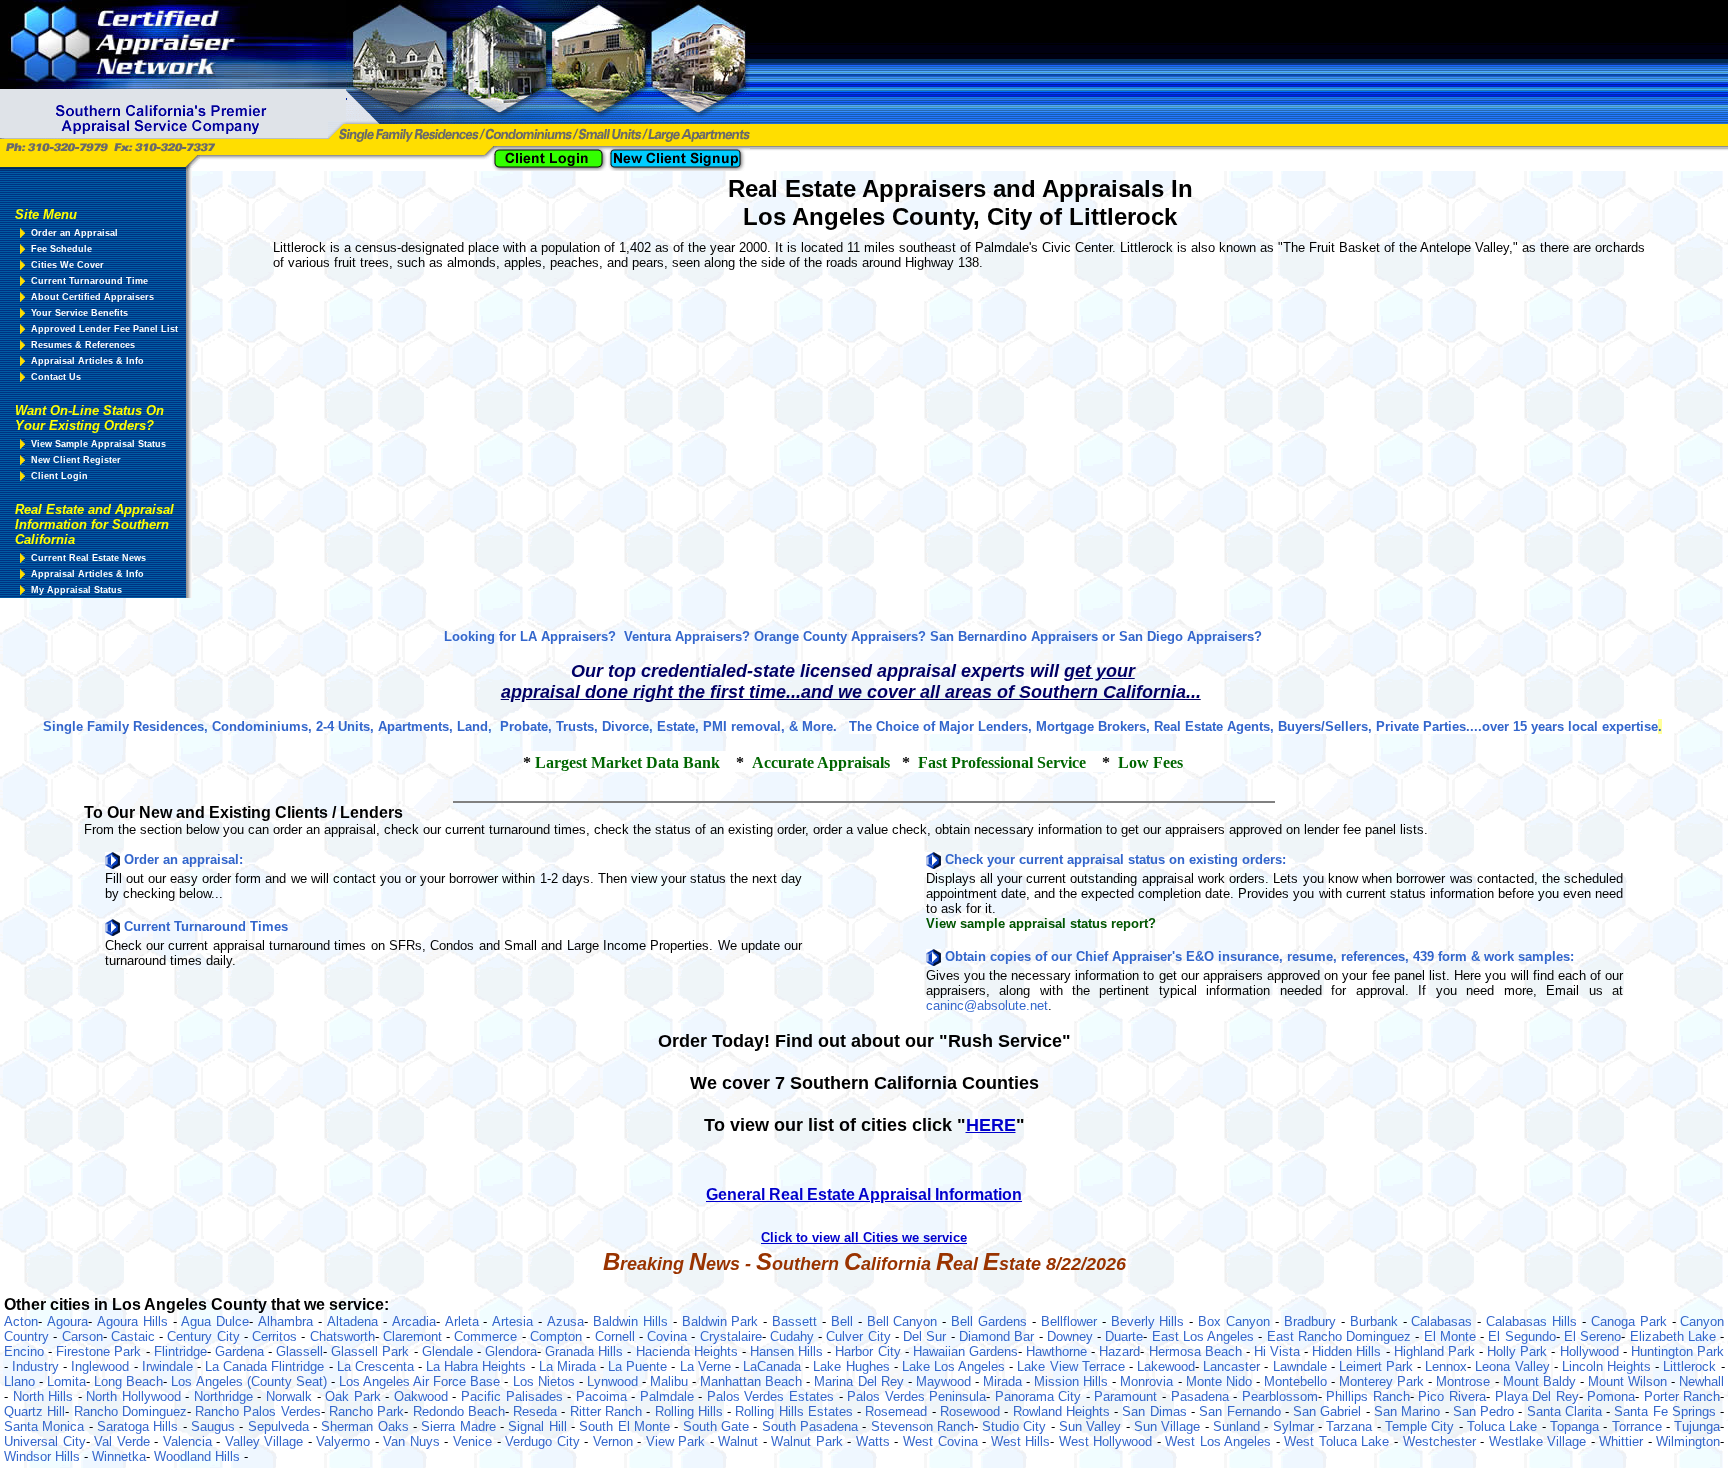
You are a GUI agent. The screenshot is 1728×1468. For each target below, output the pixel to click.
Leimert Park (1378, 1366)
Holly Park (1519, 1351)
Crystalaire (731, 1336)
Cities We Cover (67, 265)
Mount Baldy (1541, 1381)
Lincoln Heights (1608, 1366)
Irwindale (169, 1366)
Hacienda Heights (689, 1351)
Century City (205, 1336)
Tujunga (1697, 1426)
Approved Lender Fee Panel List (104, 329)
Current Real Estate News (88, 558)
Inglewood (102, 1366)
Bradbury (1312, 1321)
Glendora (511, 1351)
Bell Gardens (991, 1321)
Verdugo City (544, 1441)
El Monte (1452, 1336)
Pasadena (1202, 1396)
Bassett (797, 1321)
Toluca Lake (1504, 1426)
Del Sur (927, 1336)
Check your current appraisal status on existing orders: (1115, 859)
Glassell (299, 1351)
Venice (475, 1441)
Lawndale (1302, 1366)
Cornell (617, 1336)
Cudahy (794, 1336)
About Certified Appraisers (92, 297)
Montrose (1465, 1381)
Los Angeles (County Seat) (250, 1381)
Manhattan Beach (753, 1381)
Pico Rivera (1452, 1396)
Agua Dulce (215, 1321)
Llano (21, 1381)
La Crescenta (377, 1366)
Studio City (1016, 1426)
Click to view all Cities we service (864, 1237)
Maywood (945, 1381)
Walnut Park (809, 1441)
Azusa (565, 1321)
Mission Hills (1073, 1381)
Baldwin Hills (633, 1321)
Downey (1072, 1336)
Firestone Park (100, 1351)
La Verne (707, 1366)
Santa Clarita (1567, 1411)
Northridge (226, 1396)
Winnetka (119, 1456)
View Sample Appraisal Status (98, 444)
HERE (991, 1125)
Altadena (355, 1321)
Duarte (1124, 1336)
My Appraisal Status (76, 590)
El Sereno (1592, 1336)
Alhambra (288, 1321)
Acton (21, 1321)
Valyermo (345, 1441)
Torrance (1639, 1426)
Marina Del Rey (860, 1381)
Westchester (1442, 1441)
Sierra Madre (460, 1426)
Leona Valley (1514, 1366)
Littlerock (1691, 1366)
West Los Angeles (1220, 1441)
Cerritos (276, 1336)
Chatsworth (342, 1336)
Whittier (1623, 1441)
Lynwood (614, 1381)
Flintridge (180, 1351)
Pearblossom (1280, 1396)
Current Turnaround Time (89, 281)
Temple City (1422, 1426)
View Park (678, 1441)
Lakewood (1166, 1366)
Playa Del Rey (1537, 1396)
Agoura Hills (135, 1321)
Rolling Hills (691, 1411)
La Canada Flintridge (266, 1366)
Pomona (1611, 1396)
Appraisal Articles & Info (87, 361)
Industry (37, 1366)
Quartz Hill (34, 1411)
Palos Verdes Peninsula (916, 1396)
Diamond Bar (999, 1336)
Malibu (671, 1381)
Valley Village (266, 1441)
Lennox (1446, 1366)
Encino (26, 1351)
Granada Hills (586, 1351)
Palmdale (669, 1396)
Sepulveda (280, 1426)
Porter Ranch (1682, 1396)
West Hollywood (1108, 1441)
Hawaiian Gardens (965, 1351)
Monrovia (1148, 1381)
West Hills (1021, 1441)
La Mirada (569, 1366)
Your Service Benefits (79, 313)
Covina (669, 1336)
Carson (82, 1336)
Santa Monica (46, 1426)
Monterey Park (1383, 1381)
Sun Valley (1092, 1426)
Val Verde (124, 1441)
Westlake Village (1540, 1441)
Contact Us (56, 377)
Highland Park (1436, 1351)
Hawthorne (1058, 1351)
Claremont (414, 1336)
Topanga (1576, 1426)
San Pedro (1486, 1411)
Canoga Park (1631, 1321)
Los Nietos (546, 1381)
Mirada (1004, 1381)
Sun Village (1169, 1426)
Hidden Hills (1348, 1351)
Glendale (449, 1351)
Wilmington (1688, 1441)
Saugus (215, 1426)
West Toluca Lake (1339, 1441)
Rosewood (972, 1411)
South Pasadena (812, 1426)
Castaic (135, 1336)
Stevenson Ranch (922, 1426)
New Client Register (76, 460)
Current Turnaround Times (206, 926)
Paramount (1128, 1396)
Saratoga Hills (140, 1426)
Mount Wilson (1629, 1381)
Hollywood (1591, 1351)
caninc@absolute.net (987, 1005)
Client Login (59, 476)
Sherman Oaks (367, 1426)
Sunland (1238, 1426)
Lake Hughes (853, 1366)
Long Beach (128, 1381)
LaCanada (774, 1366)
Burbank (1376, 1321)
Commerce (487, 1336)
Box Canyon (1236, 1321)
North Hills (45, 1396)
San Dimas (1156, 1411)
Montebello (1297, 1381)
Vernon (615, 1441)
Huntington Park (1677, 1351)
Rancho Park (366, 1411)
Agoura (67, 1321)
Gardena (241, 1351)
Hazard (1119, 1351)
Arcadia (414, 1321)
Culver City (860, 1336)
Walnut (740, 1441)
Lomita (66, 1381)
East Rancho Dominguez (1341, 1336)
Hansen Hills (788, 1351)
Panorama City (1040, 1396)
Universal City (45, 1441)
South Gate (718, 1426)
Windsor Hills (44, 1456)
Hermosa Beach (1197, 1351)
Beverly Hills (1150, 1321)
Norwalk (291, 1396)
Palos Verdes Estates (773, 1396)
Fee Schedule (61, 249)
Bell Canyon (905, 1321)
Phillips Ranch (1368, 1396)
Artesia (515, 1321)
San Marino (1409, 1411)
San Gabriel (1329, 1411)
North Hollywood (135, 1396)
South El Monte (626, 1426)
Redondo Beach (459, 1411)
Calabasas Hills (1534, 1321)
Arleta (464, 1321)
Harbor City (869, 1351)
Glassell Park (372, 1351)
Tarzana (1351, 1426)
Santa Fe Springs (1667, 1411)
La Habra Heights (478, 1366)
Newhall (1701, 1381)
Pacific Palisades (514, 1396)
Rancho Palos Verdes (258, 1411)
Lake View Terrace (1072, 1366)
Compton (558, 1336)
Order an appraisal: (183, 859)
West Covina (942, 1441)
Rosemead (898, 1411)
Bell (844, 1321)
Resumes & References (83, 345)
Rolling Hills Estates (796, 1411)
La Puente (639, 1366)
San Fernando (1242, 1411)
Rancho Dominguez (130, 1411)
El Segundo (1521, 1336)
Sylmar (1295, 1426)
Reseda (537, 1411)
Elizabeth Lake (1675, 1336)
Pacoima (604, 1396)
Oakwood (423, 1396)
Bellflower (1071, 1321)
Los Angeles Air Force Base (421, 1381)
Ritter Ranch (608, 1411)
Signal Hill (539, 1426)
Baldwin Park (723, 1321)
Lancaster (1233, 1366)
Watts (875, 1441)
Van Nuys (413, 1441)
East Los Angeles (1205, 1336)
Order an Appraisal (74, 233)
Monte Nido (1221, 1381)
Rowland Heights (1064, 1411)
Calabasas (1444, 1321)
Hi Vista (1279, 1351)
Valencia (190, 1441)
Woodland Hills (199, 1456)
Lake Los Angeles (955, 1366)
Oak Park (355, 1396)
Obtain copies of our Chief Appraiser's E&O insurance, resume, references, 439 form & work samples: (1259, 956)
